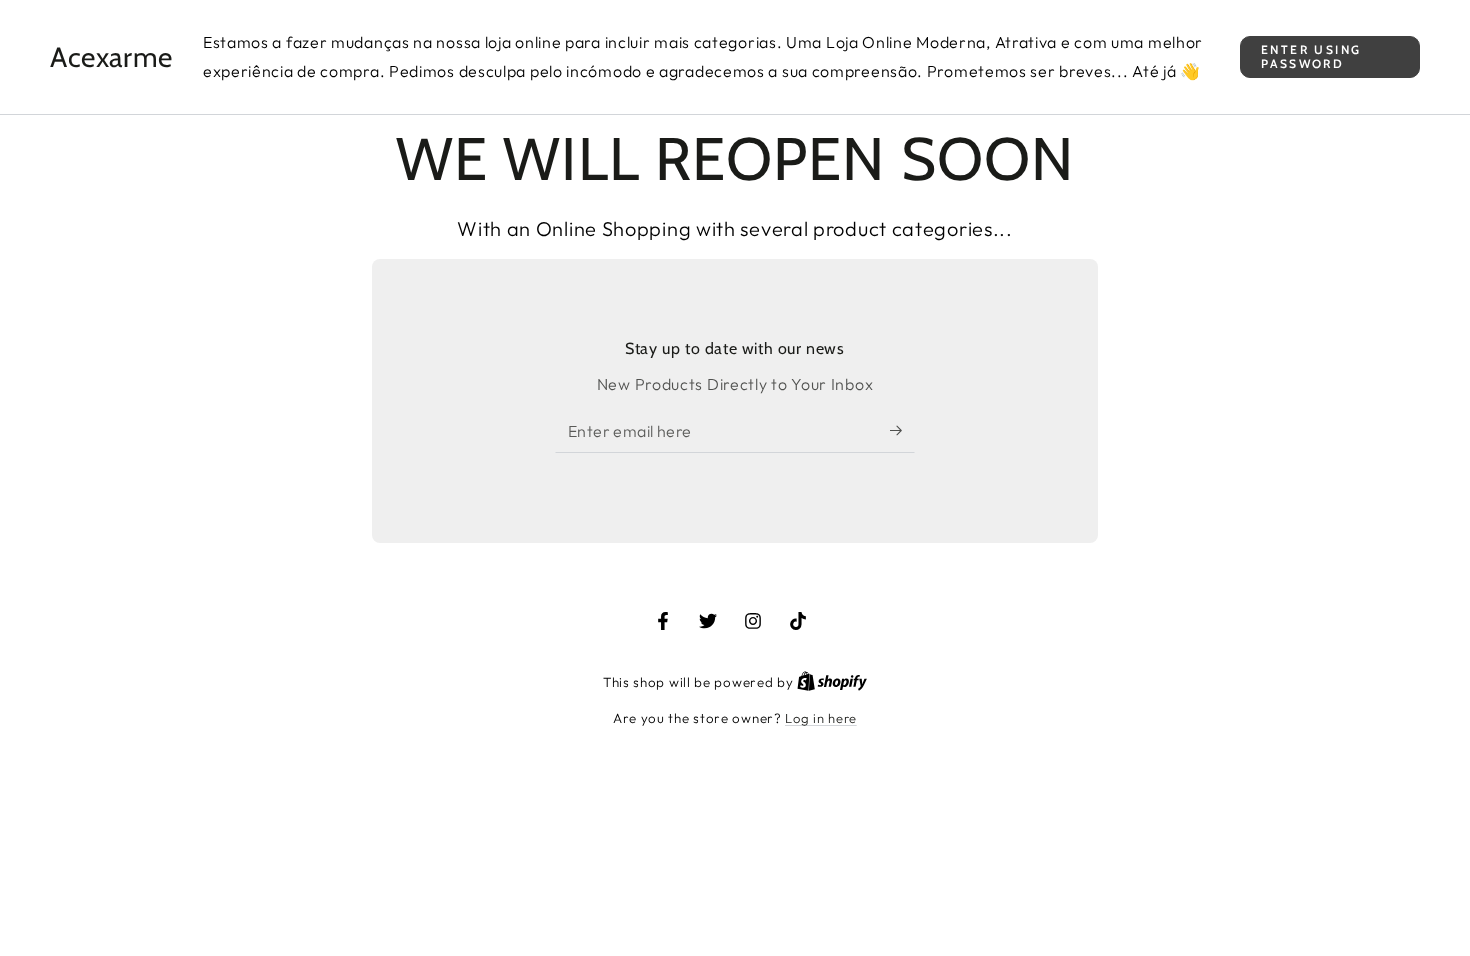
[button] (1330, 57)
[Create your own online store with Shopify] (832, 682)
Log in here (821, 718)
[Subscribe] (902, 430)
